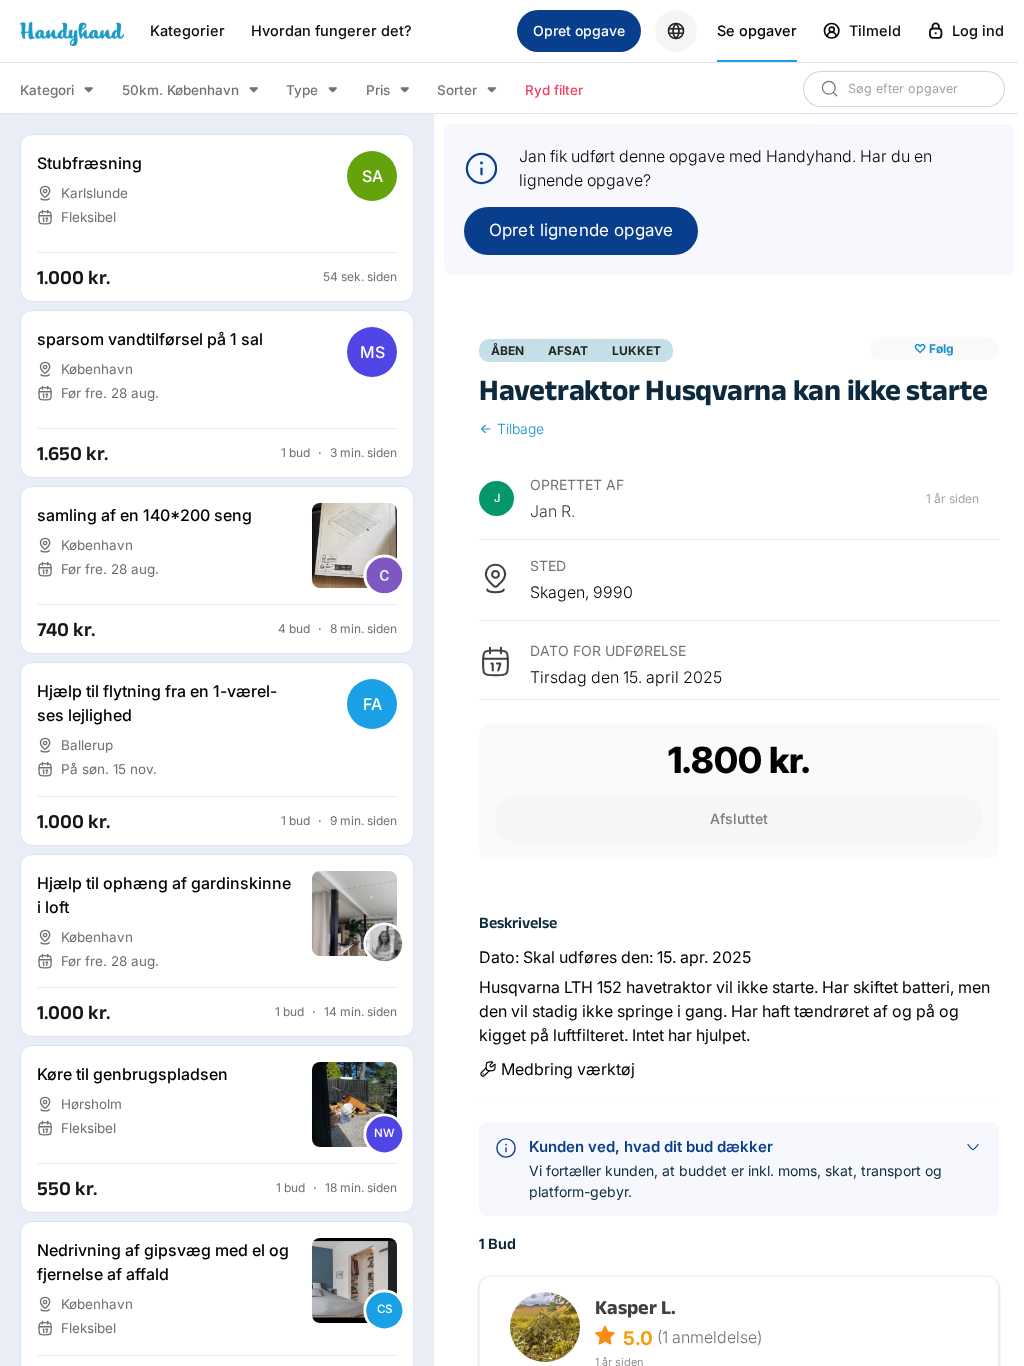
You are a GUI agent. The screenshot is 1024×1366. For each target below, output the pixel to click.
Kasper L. (635, 1307)
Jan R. (552, 511)
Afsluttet (739, 818)
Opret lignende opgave (581, 230)
